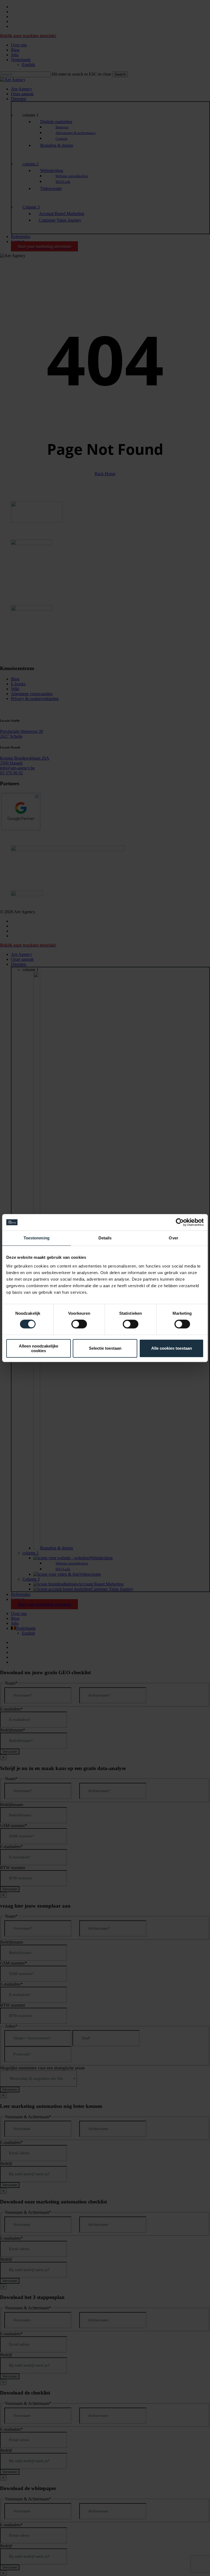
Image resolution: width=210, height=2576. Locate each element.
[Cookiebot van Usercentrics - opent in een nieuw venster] (180, 1222)
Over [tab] (173, 1238)
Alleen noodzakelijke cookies (39, 1348)
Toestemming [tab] (37, 1238)
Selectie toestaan (105, 1348)
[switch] (79, 1324)
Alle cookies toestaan (172, 1348)
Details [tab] (105, 1238)
